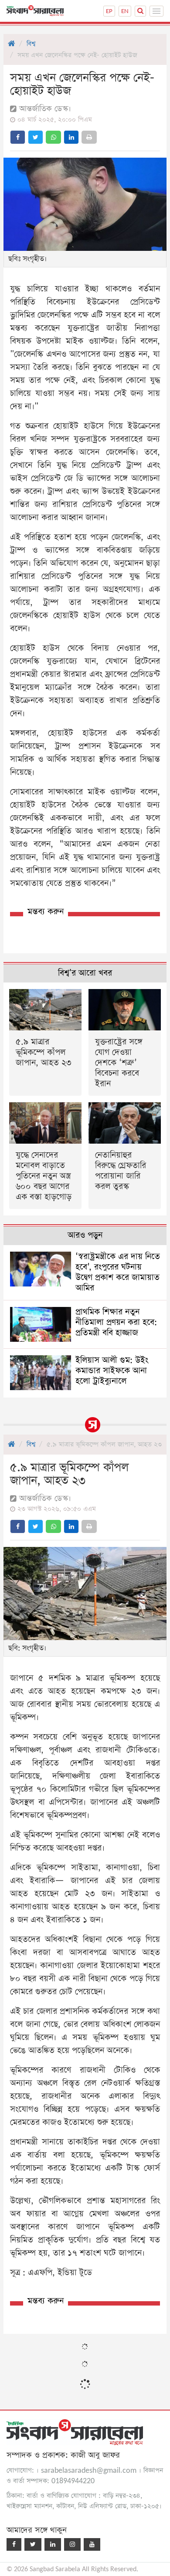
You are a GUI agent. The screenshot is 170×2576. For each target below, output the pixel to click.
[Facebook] (14, 2544)
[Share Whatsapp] (53, 137)
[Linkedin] (53, 2544)
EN (125, 11)
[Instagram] (72, 2544)
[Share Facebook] (18, 137)
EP (109, 11)
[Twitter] (33, 2544)
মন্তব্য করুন (46, 912)
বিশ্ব (31, 44)
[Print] (89, 137)
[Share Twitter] (36, 137)
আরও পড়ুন (85, 1235)
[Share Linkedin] (71, 137)
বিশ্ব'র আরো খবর (85, 973)
